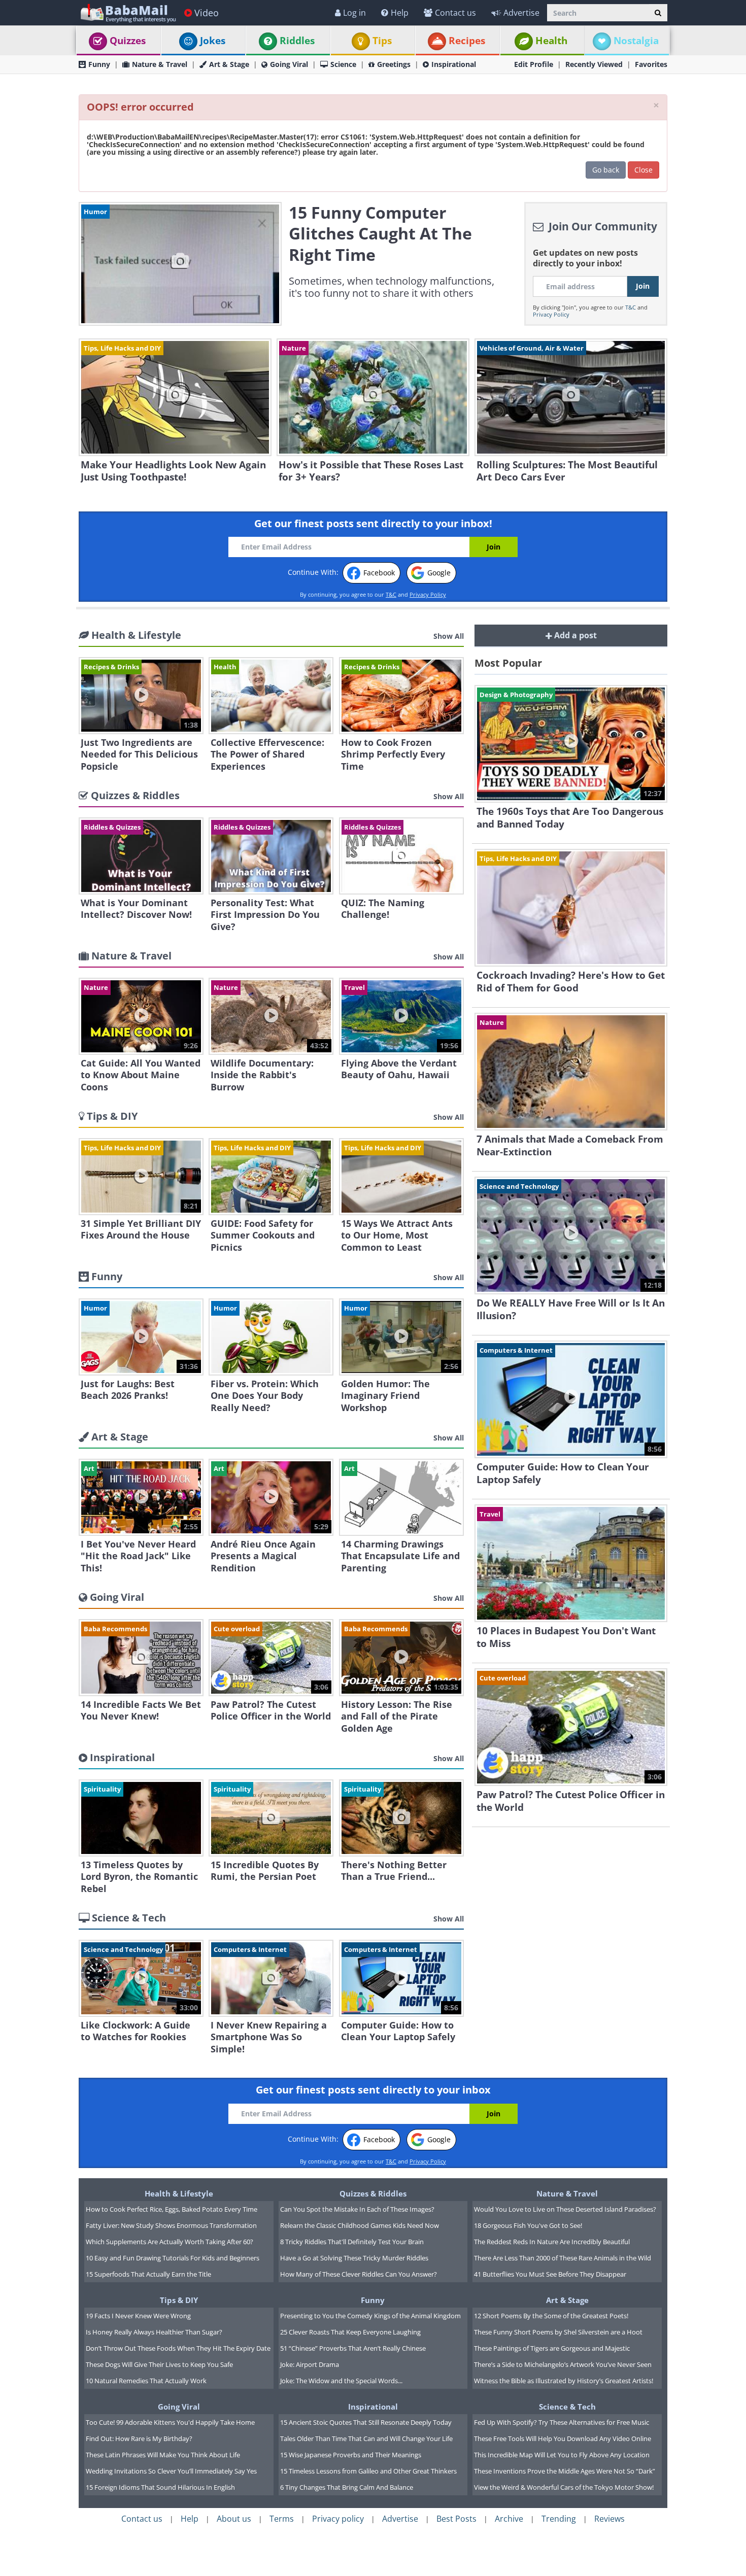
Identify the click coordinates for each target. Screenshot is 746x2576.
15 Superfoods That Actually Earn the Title (148, 2274)
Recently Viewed (594, 64)
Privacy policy (338, 2519)
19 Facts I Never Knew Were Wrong (138, 2316)
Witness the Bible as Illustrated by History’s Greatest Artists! (564, 2381)
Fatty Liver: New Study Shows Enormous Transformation (171, 2225)
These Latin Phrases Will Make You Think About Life (163, 2455)
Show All (449, 636)
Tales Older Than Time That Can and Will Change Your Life (366, 2438)
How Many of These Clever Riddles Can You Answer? (359, 2274)
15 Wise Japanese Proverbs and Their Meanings (351, 2455)
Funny (99, 64)
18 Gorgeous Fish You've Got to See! (528, 2225)
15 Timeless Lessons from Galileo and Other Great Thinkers (368, 2471)
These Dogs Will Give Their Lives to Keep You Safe (159, 2364)
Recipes (467, 41)
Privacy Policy (551, 314)
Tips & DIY (179, 2300)
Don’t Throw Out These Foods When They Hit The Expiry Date (178, 2348)
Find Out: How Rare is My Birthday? (139, 2438)
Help (400, 13)
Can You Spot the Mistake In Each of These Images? (357, 2209)
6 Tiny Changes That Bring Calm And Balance (347, 2487)
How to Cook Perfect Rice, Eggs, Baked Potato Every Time (172, 2209)
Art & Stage (229, 64)
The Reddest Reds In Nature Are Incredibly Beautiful (552, 2242)
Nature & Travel (160, 64)
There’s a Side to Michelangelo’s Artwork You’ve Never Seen (563, 2364)
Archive (509, 2519)
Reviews (609, 2519)
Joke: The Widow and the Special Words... (341, 2381)
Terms (282, 2519)
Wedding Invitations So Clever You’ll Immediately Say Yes (171, 2471)
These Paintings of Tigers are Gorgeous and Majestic (552, 2348)
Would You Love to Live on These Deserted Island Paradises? (565, 2209)
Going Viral (289, 64)
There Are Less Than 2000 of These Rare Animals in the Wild (563, 2258)
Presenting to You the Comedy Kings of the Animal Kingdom (370, 2316)
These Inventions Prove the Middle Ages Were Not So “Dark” (565, 2471)
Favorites (651, 64)
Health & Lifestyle (179, 2193)
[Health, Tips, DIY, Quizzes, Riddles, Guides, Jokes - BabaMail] (128, 12)
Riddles (297, 41)
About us (234, 2519)
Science (343, 64)
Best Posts (456, 2519)
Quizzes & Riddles (373, 2193)
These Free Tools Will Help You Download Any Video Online (563, 2438)
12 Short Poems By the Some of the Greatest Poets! (551, 2316)
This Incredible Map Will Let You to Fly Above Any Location (562, 2455)
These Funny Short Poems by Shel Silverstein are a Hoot (558, 2332)
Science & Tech (567, 2407)
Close (643, 170)
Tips (382, 41)
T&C (631, 307)
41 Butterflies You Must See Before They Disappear (550, 2274)
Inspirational (454, 64)
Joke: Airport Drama (310, 2364)
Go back (606, 170)
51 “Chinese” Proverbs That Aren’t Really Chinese (353, 2348)
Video (207, 13)
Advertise (521, 13)
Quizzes (128, 41)
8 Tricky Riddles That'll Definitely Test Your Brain (352, 2242)
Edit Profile (534, 64)
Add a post (574, 635)
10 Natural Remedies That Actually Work (146, 2381)
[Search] (658, 13)
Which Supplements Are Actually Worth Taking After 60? (169, 2242)
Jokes (213, 41)
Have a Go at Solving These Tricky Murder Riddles (354, 2258)
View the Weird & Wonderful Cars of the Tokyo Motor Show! (564, 2487)
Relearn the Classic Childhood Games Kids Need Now (360, 2225)
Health (551, 41)
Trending (559, 2519)
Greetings (394, 64)
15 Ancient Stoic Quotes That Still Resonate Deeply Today (366, 2422)
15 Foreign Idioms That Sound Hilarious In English (160, 2487)
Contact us (455, 13)
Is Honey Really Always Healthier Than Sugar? (154, 2332)
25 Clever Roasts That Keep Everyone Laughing (350, 2332)
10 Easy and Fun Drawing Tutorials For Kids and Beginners (173, 2258)
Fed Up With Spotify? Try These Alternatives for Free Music (562, 2422)
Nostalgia (636, 41)
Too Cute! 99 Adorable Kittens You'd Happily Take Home (170, 2422)
